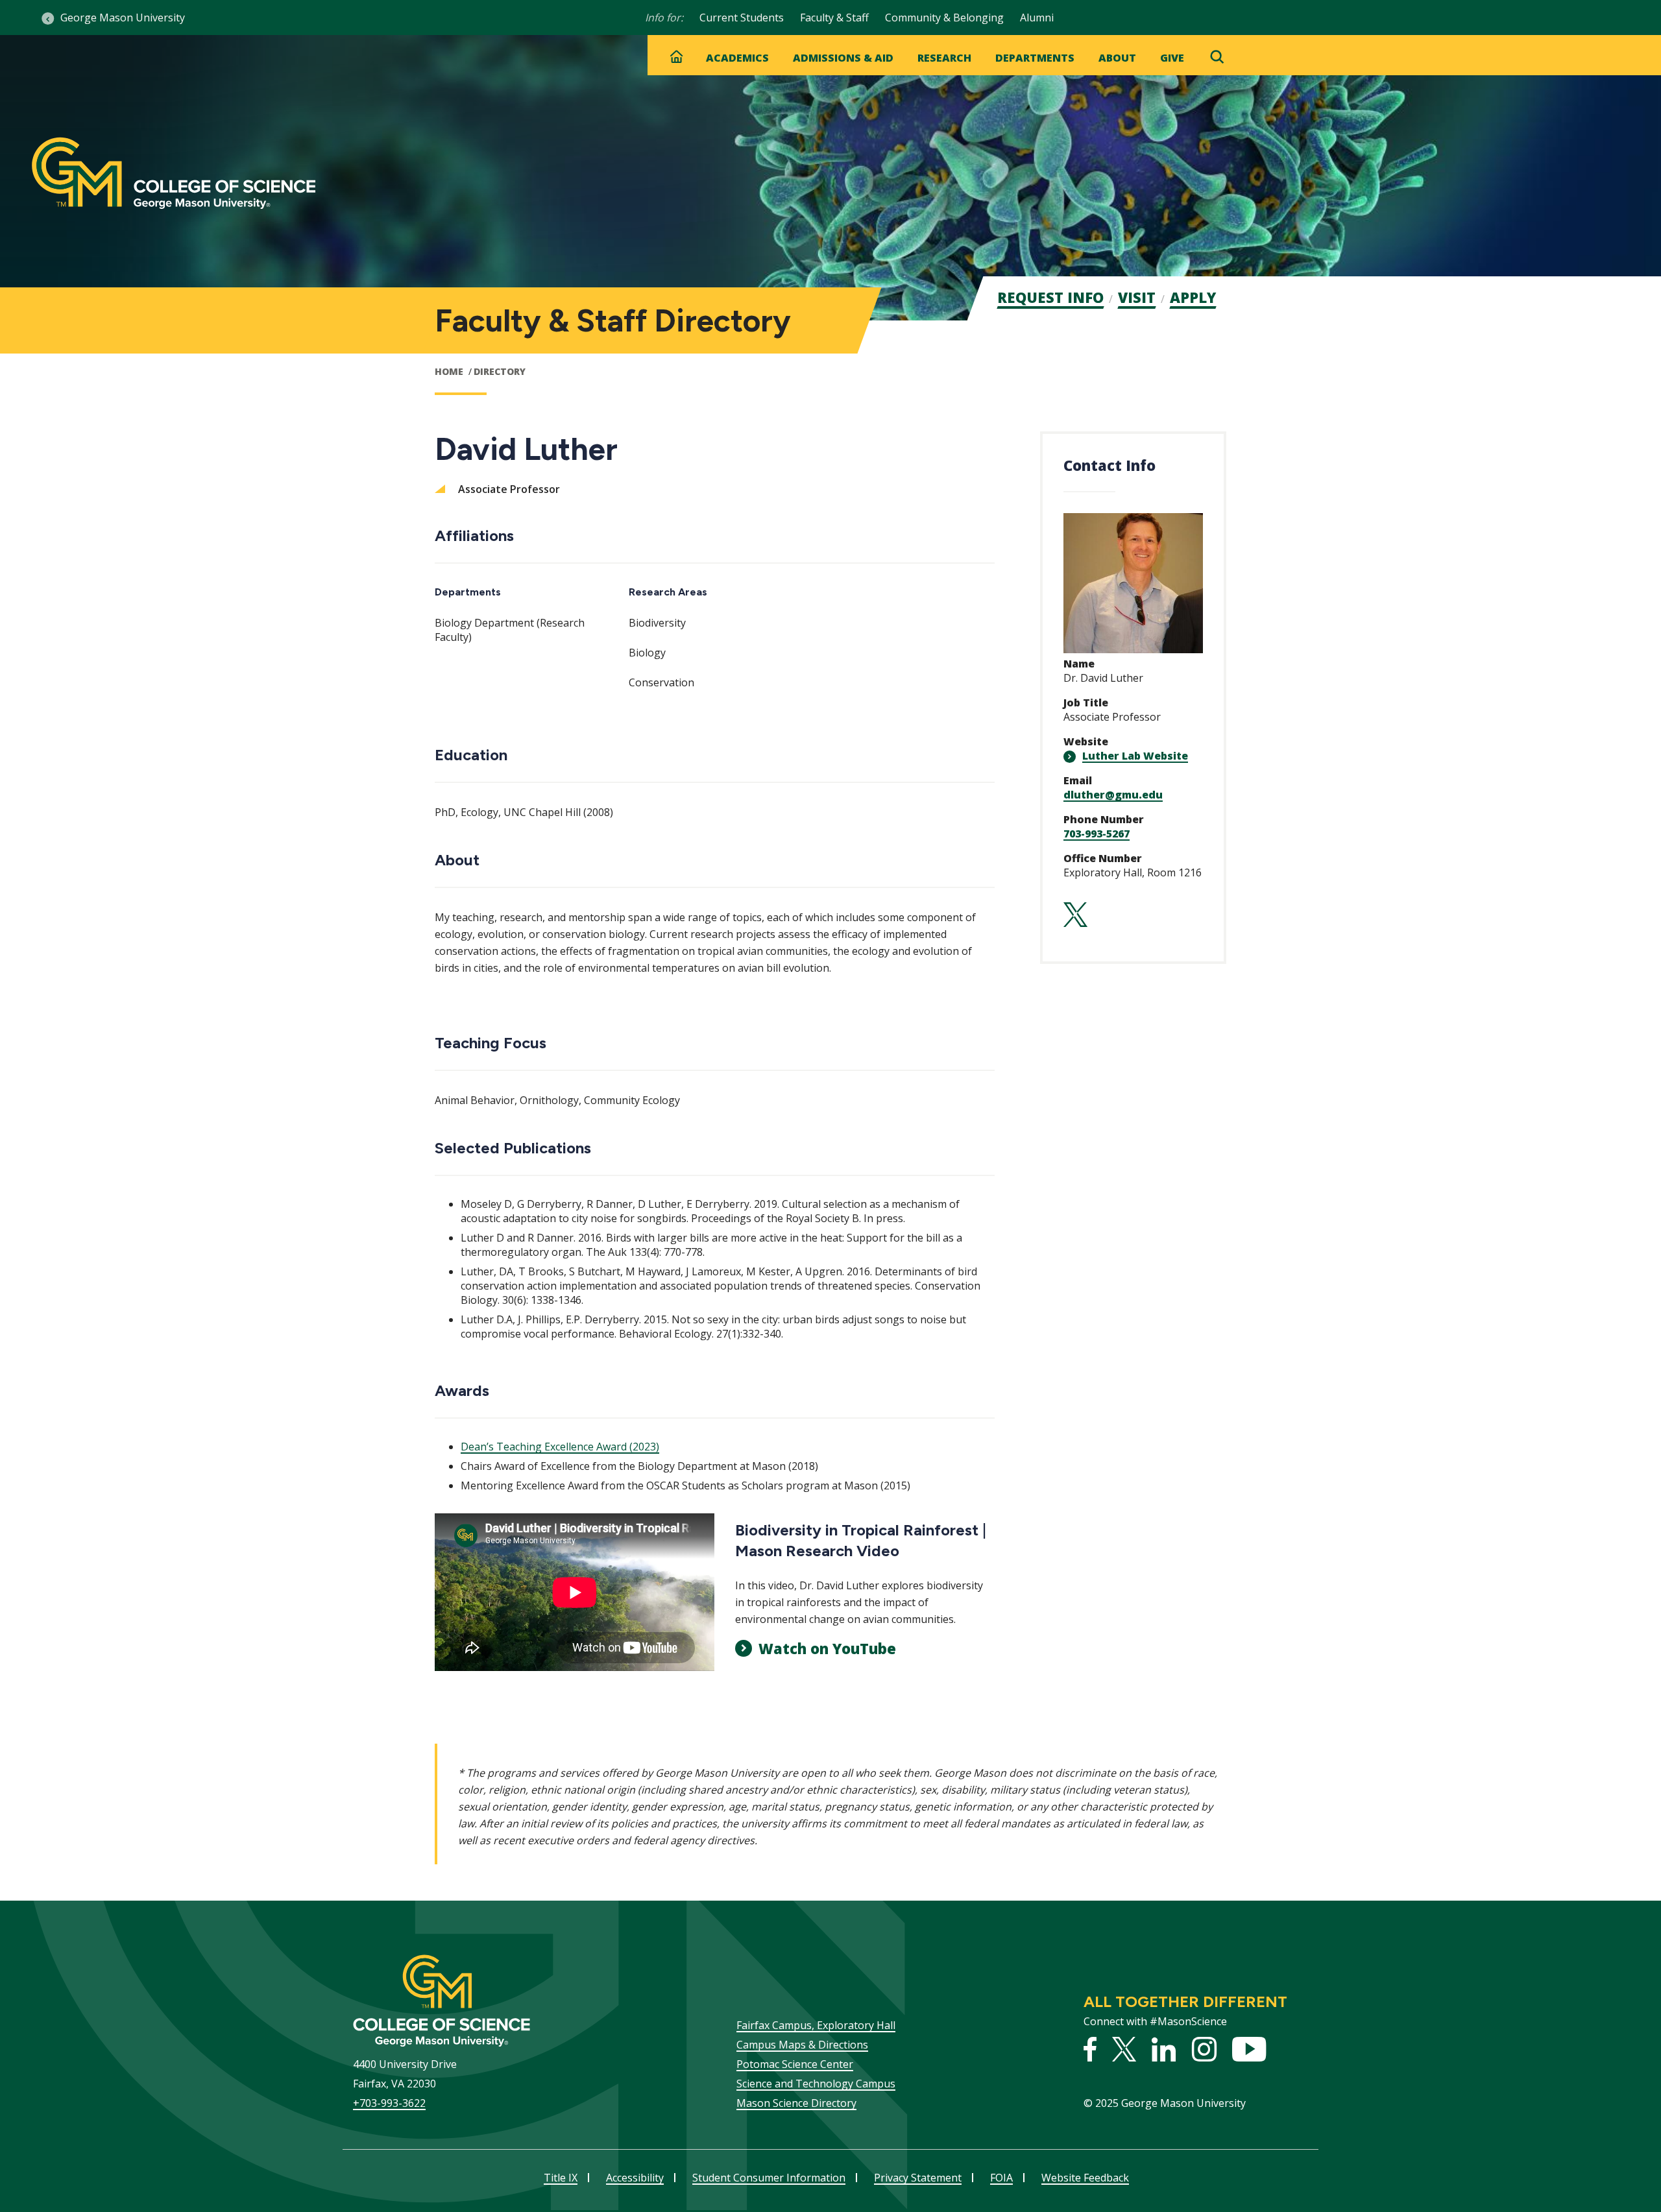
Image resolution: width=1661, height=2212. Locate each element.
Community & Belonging (944, 18)
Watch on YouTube (827, 1648)
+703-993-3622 (389, 2103)
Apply (1193, 297)
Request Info (1050, 297)
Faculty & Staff (834, 18)
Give (1172, 58)
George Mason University (123, 18)
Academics (737, 58)
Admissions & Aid (843, 58)
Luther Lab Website (1135, 756)
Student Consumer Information (769, 2178)
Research (944, 58)
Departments (1035, 58)
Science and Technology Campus (816, 2084)
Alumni (1037, 18)
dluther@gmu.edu (1113, 795)
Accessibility (635, 2178)
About (1117, 58)
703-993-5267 (1097, 834)
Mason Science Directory (796, 2103)
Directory (500, 371)
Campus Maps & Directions (802, 2045)
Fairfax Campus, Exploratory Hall (816, 2025)
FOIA (1001, 2178)
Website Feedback (1085, 2178)
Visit (1137, 297)
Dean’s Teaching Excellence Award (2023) (560, 1447)
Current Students (742, 18)
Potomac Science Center (795, 2064)
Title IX (561, 2178)
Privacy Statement (918, 2178)
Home (449, 371)
